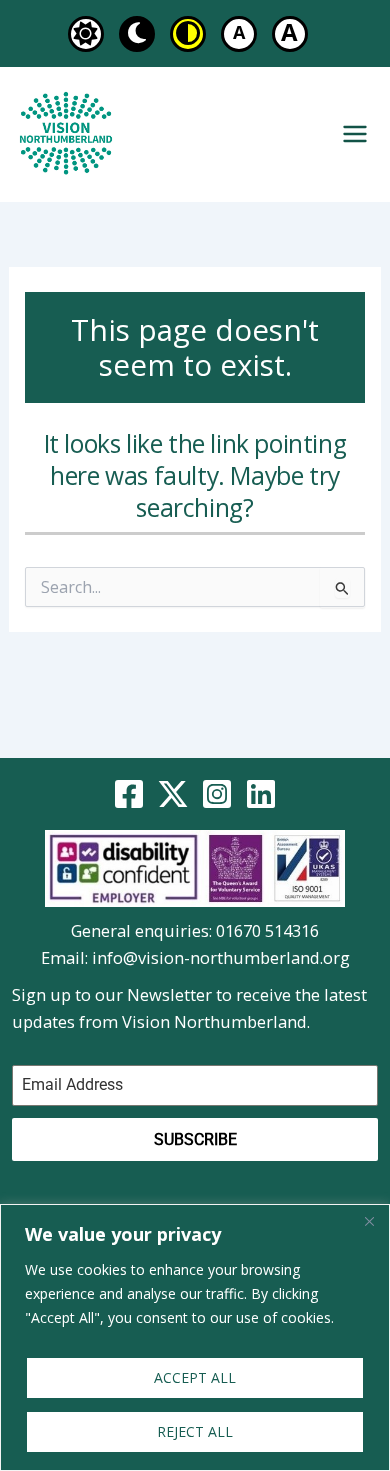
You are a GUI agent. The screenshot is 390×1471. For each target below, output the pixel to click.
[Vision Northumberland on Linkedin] (261, 794)
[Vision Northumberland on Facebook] (129, 794)
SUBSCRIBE (195, 1139)
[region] (195, 1337)
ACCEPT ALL (195, 1377)
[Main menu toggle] (354, 134)
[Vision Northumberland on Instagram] (217, 794)
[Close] (369, 1221)
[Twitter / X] (173, 794)
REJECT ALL (195, 1431)
